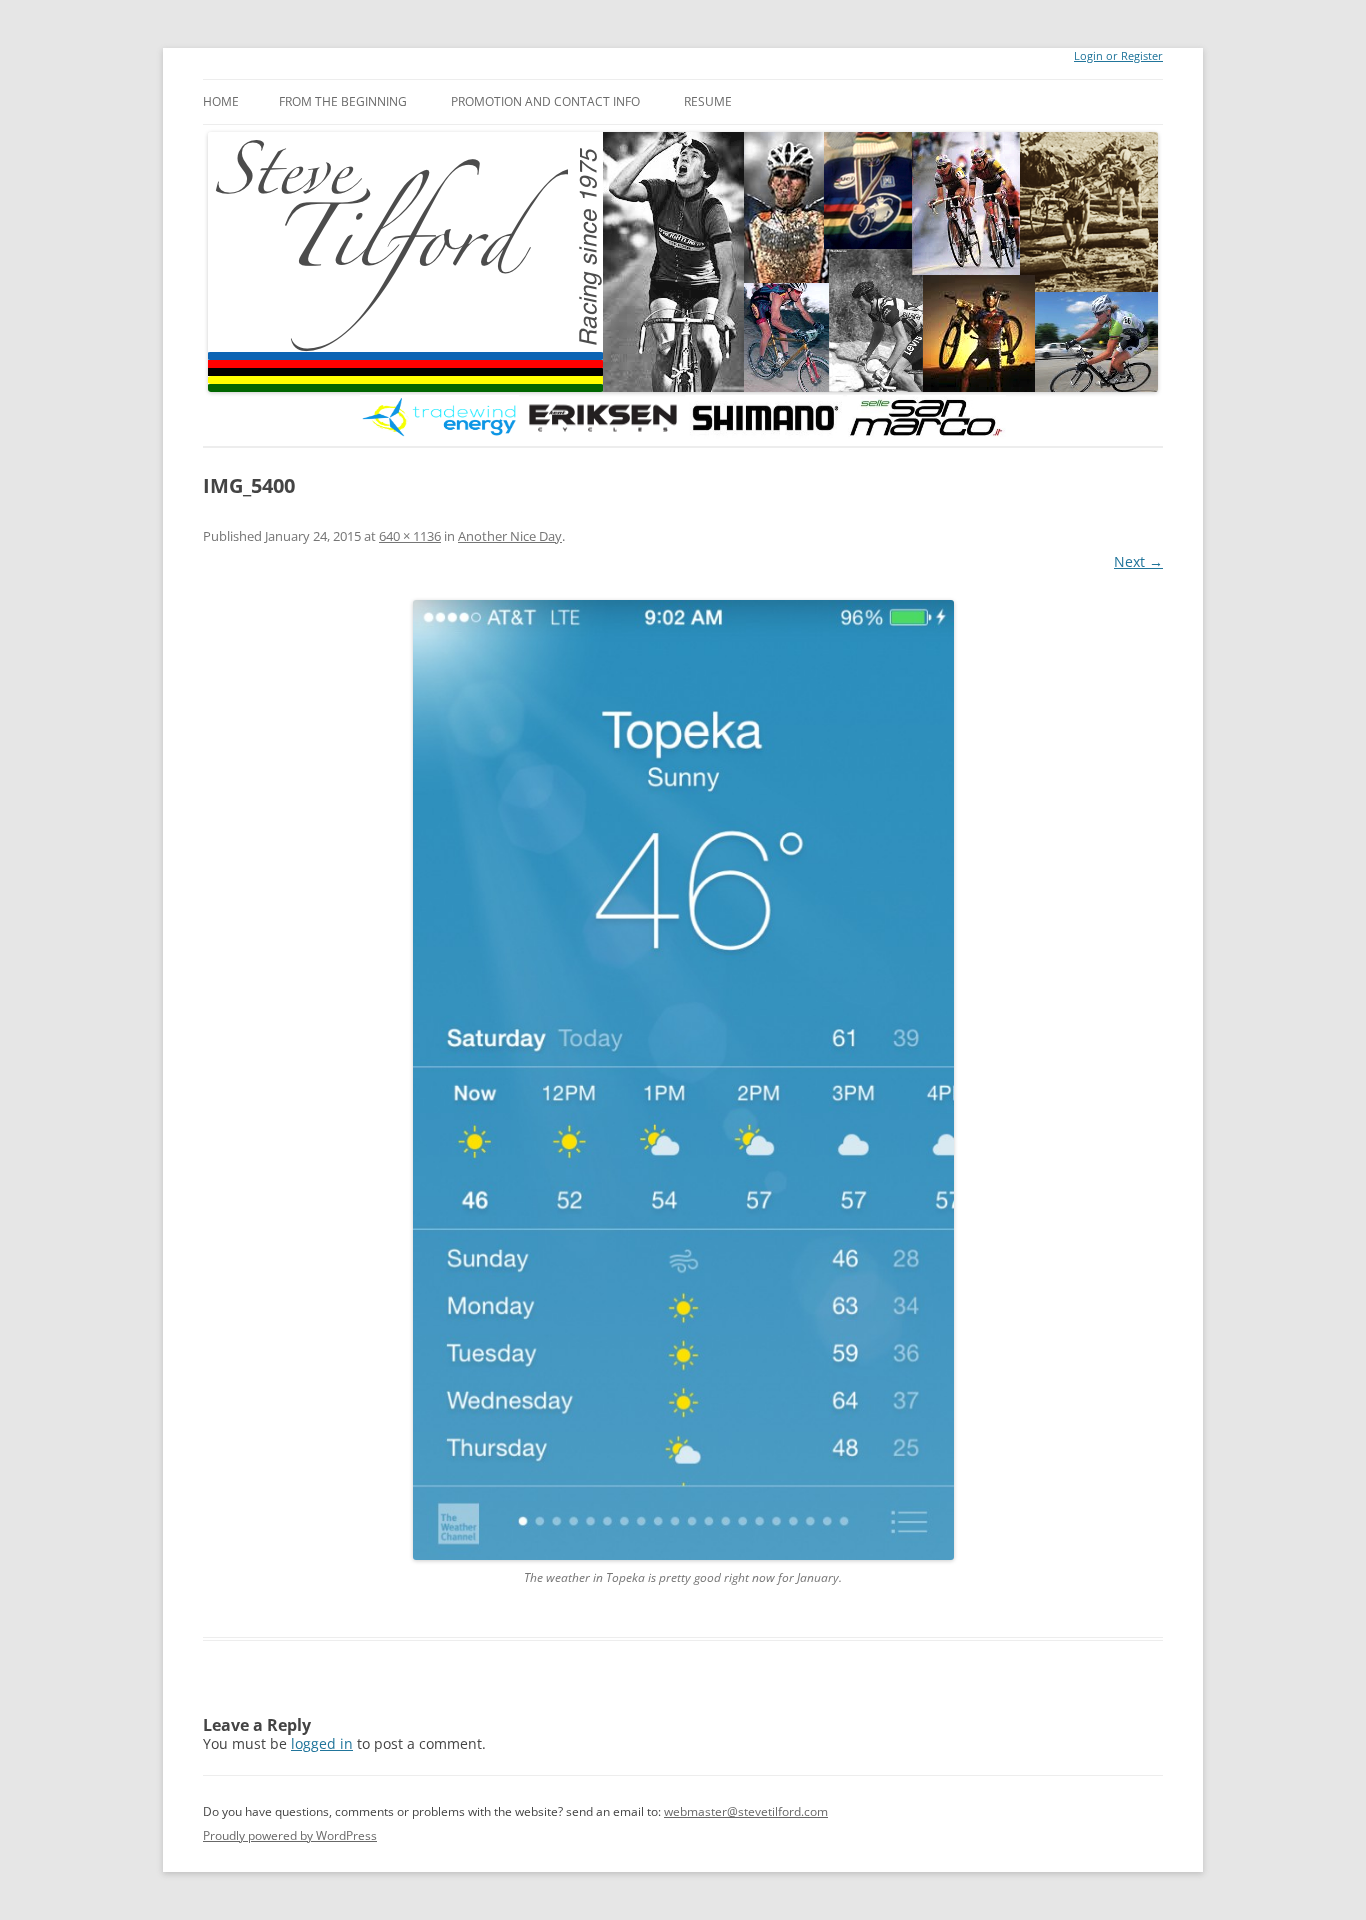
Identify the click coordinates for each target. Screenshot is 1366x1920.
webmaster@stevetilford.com (746, 1811)
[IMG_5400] (683, 1080)
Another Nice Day (510, 536)
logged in (322, 1743)
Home (221, 101)
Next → (1138, 561)
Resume (708, 101)
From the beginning (343, 101)
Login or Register (1118, 56)
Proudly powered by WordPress (290, 1835)
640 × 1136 (410, 536)
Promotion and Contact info (545, 101)
